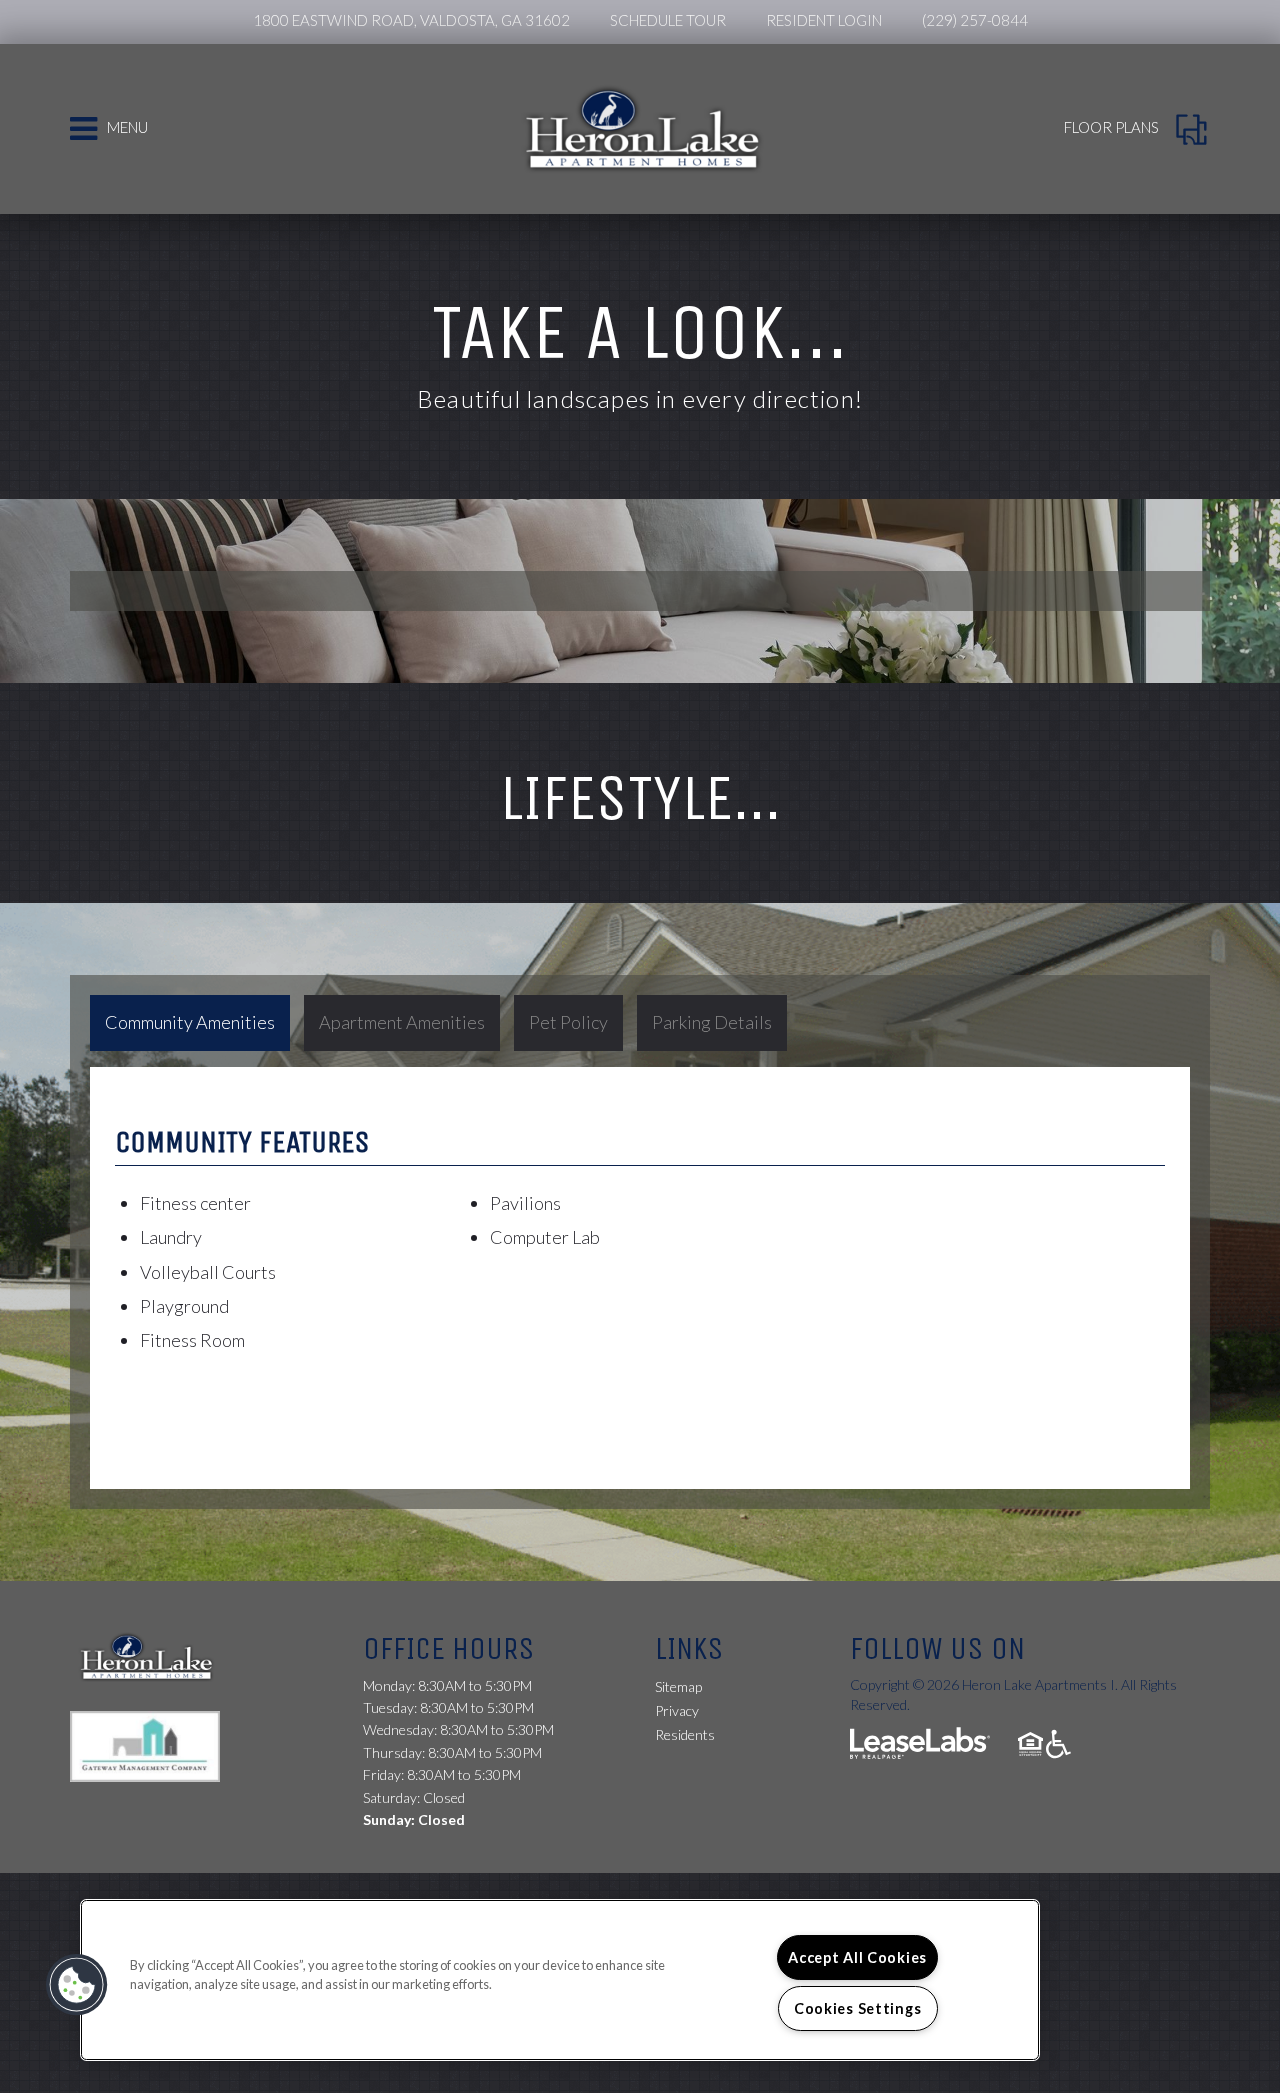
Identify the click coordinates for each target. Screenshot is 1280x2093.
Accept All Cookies (857, 1957)
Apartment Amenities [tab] (402, 1022)
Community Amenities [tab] (190, 1022)
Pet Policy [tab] (568, 1022)
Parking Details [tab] (712, 1022)
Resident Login (824, 20)
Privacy (677, 1710)
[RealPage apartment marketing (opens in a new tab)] (920, 1745)
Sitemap (678, 1686)
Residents (685, 1734)
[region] (560, 1980)
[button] (77, 1985)
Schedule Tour (668, 20)
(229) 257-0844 (975, 20)
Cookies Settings (858, 2008)
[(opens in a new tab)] (155, 1744)
